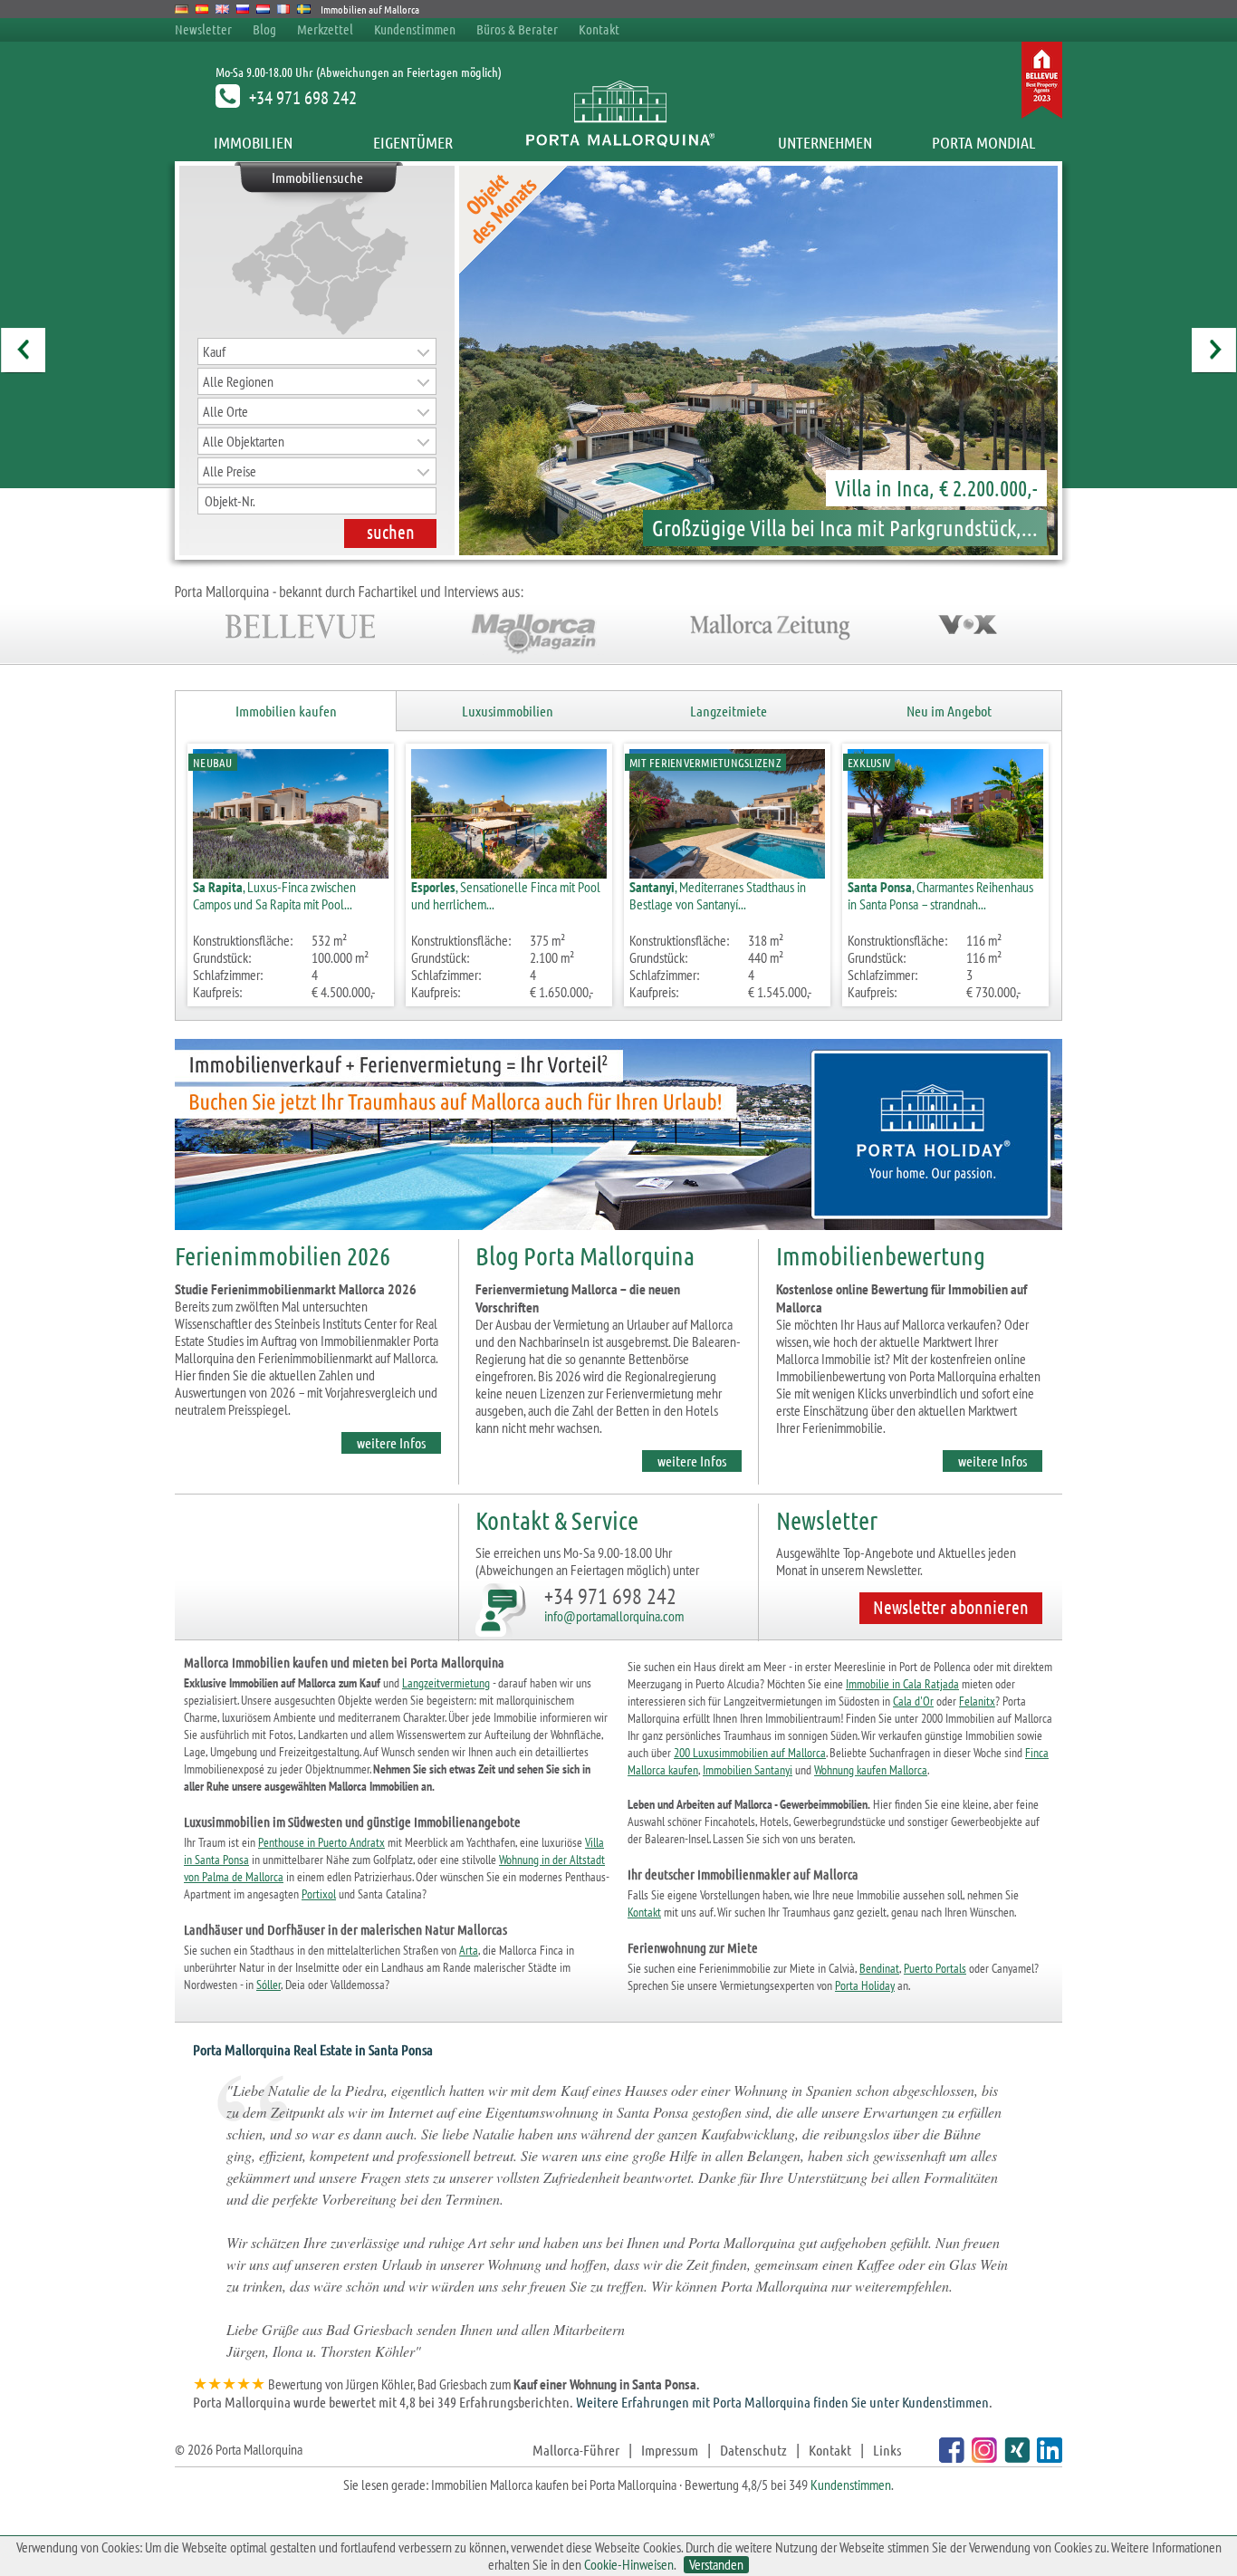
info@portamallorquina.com (614, 1616)
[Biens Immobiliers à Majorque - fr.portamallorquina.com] (284, 9)
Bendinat (879, 1968)
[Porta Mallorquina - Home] (619, 142)
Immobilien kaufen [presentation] (286, 711)
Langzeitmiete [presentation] (729, 711)
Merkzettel (325, 29)
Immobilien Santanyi (748, 1770)
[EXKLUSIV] (945, 873)
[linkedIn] (1047, 2457)
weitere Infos (391, 1442)
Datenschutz (753, 2450)
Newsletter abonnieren (951, 1607)
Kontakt (599, 29)
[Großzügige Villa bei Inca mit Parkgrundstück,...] (715, 360)
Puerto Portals (935, 1968)
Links (887, 2450)
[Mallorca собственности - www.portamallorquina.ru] (243, 9)
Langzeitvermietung (446, 1683)
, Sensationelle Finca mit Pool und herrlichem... (506, 895)
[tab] (286, 711)
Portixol (319, 1894)
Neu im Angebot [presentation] (949, 711)
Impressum (670, 2450)
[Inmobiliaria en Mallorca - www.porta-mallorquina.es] (202, 9)
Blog (264, 29)
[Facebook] (949, 2457)
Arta (469, 1950)
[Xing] (1015, 2457)
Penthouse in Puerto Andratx (321, 1842)
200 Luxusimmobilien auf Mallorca (750, 1753)
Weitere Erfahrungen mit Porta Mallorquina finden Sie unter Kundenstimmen (782, 2402)
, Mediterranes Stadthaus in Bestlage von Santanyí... (718, 895)
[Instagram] (982, 2457)
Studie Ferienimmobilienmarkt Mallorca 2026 (296, 1289)
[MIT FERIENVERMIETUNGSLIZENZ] (727, 873)
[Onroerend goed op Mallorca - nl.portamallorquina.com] (263, 9)
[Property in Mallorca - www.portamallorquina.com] (222, 9)
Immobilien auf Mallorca (370, 9)
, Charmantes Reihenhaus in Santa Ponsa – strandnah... (940, 895)
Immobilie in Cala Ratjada (902, 1684)
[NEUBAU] (291, 873)
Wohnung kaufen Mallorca (871, 1770)
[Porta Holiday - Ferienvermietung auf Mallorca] (618, 1233)
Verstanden (716, 2565)
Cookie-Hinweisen (629, 2564)
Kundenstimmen (415, 29)
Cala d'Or (913, 1701)
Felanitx (977, 1701)
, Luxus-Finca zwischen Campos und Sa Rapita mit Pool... (274, 895)
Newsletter (203, 29)
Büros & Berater (517, 29)
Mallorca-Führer (576, 2450)
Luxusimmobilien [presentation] (508, 711)
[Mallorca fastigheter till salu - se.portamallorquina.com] (304, 9)
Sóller (268, 1985)
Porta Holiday (865, 1985)
